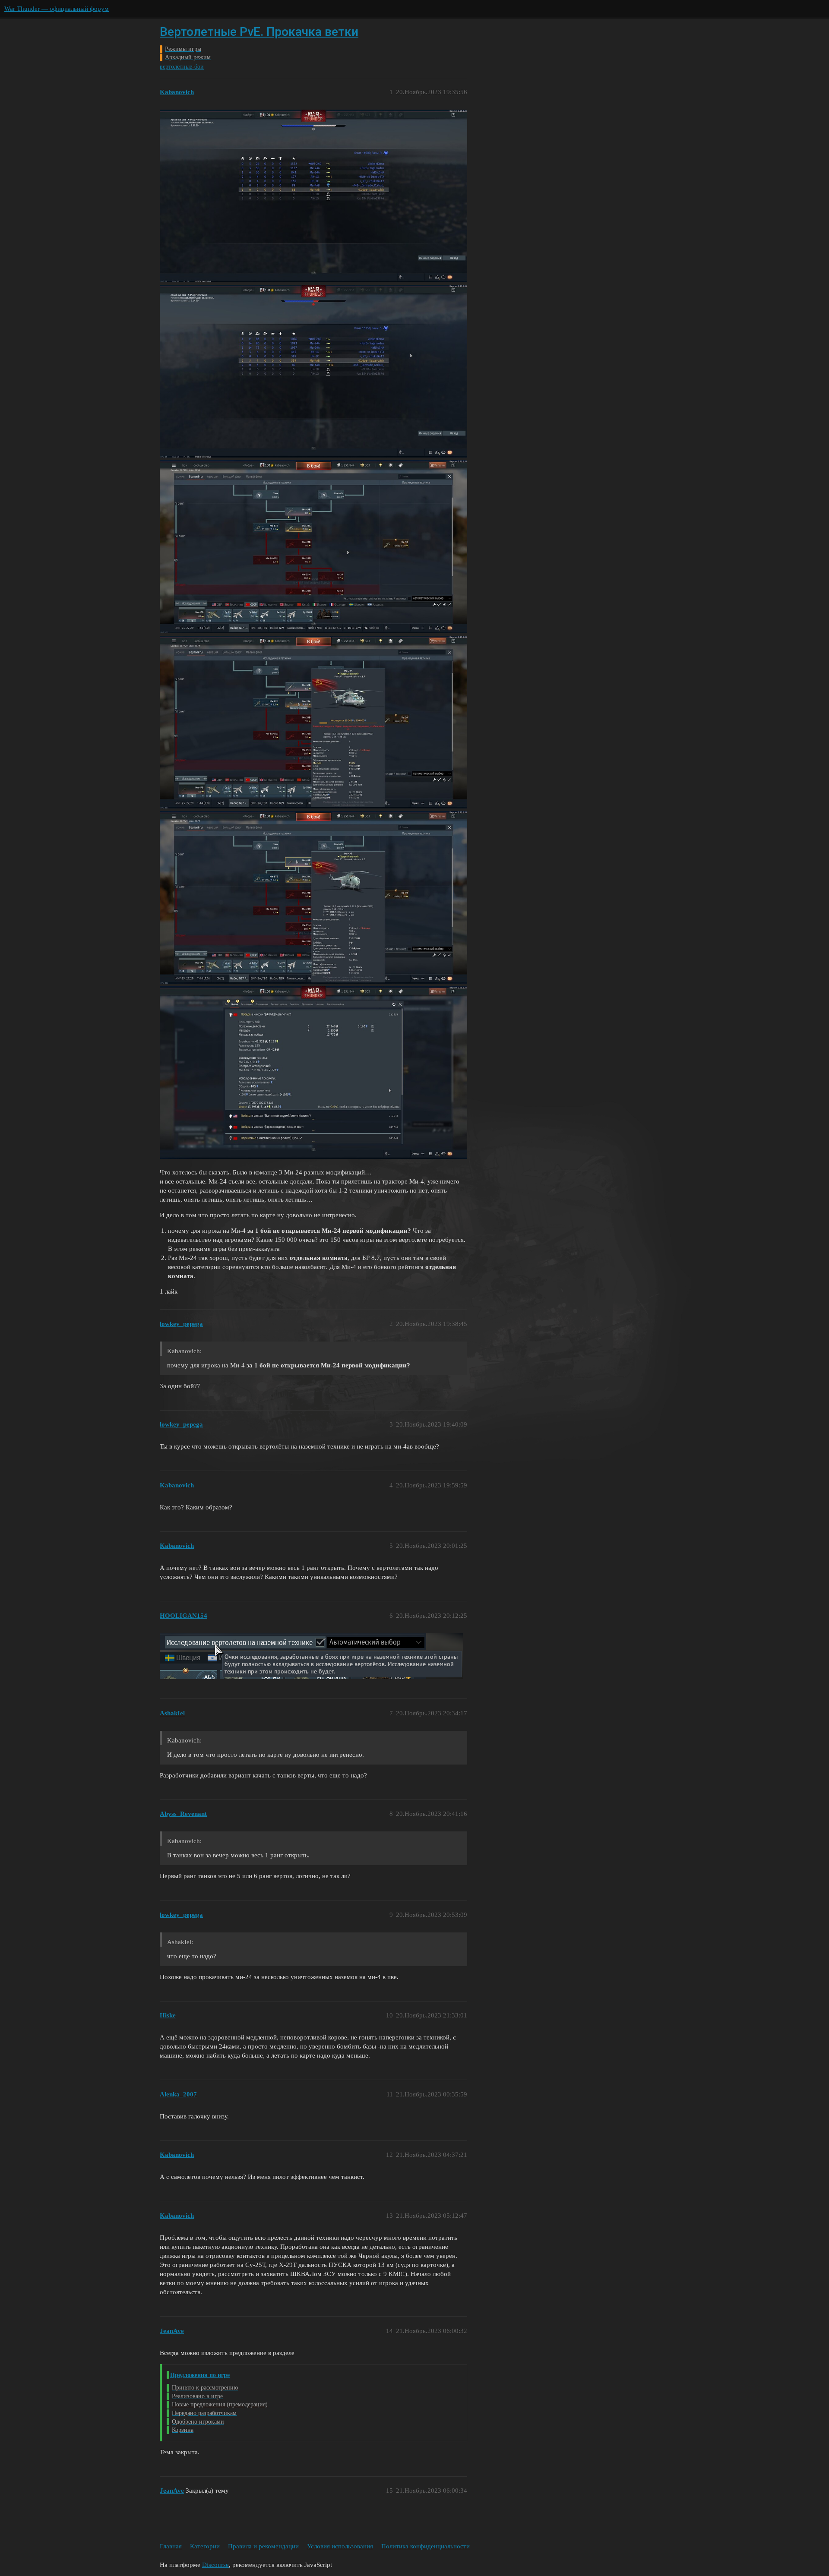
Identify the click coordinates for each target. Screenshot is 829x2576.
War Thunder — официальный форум (57, 9)
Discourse (215, 2565)
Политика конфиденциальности (426, 2546)
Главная (171, 2546)
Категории (205, 2546)
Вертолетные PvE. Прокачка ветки (259, 32)
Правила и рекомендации (263, 2546)
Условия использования (340, 2546)
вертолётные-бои (182, 67)
